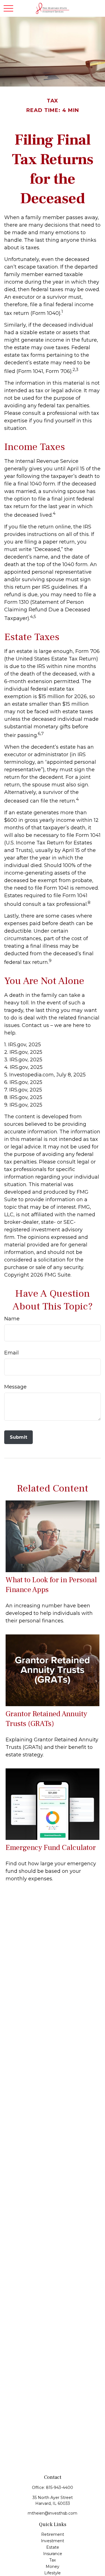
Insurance (53, 2554)
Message (15, 1387)
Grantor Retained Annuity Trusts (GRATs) (46, 1719)
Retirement (53, 2534)
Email (11, 1353)
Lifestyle (53, 2573)
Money (53, 2567)
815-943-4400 (60, 2488)
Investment (53, 2541)
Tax (53, 2560)
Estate (53, 2547)
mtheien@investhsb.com (53, 2513)
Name (12, 1319)
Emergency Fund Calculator (51, 1848)
